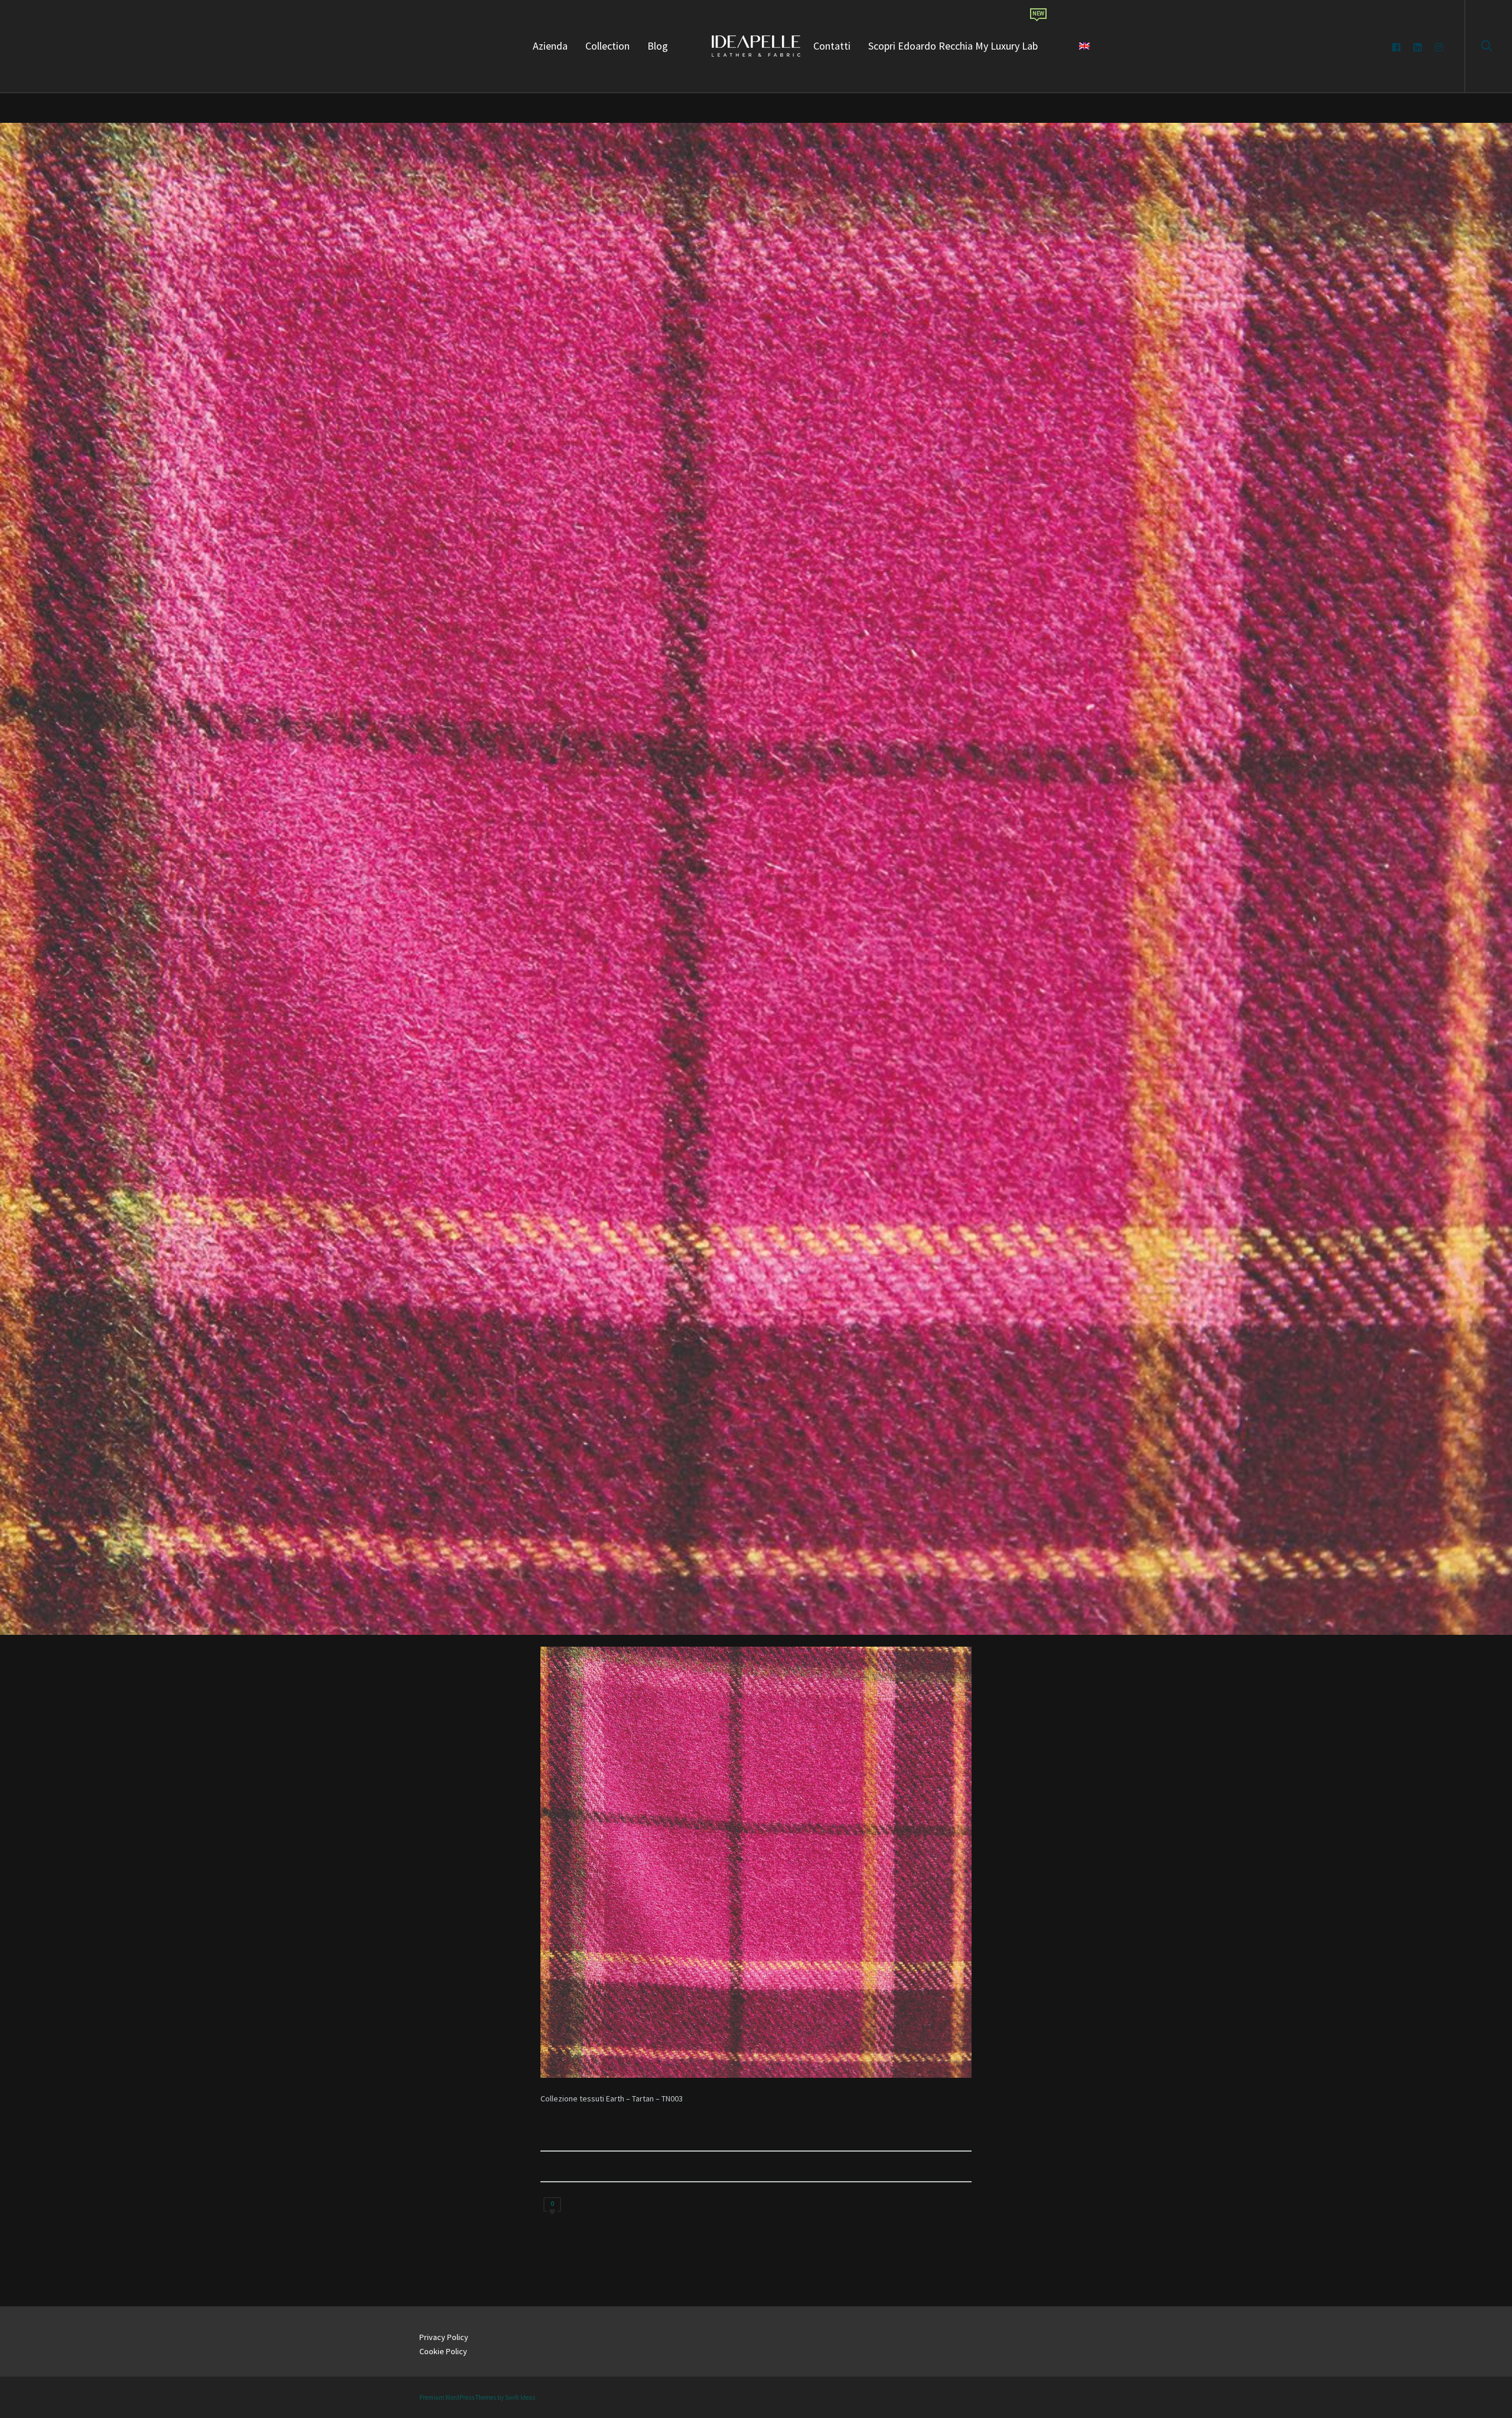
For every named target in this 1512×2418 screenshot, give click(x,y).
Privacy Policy (444, 2337)
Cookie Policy (443, 2351)
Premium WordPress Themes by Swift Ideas (477, 2397)
